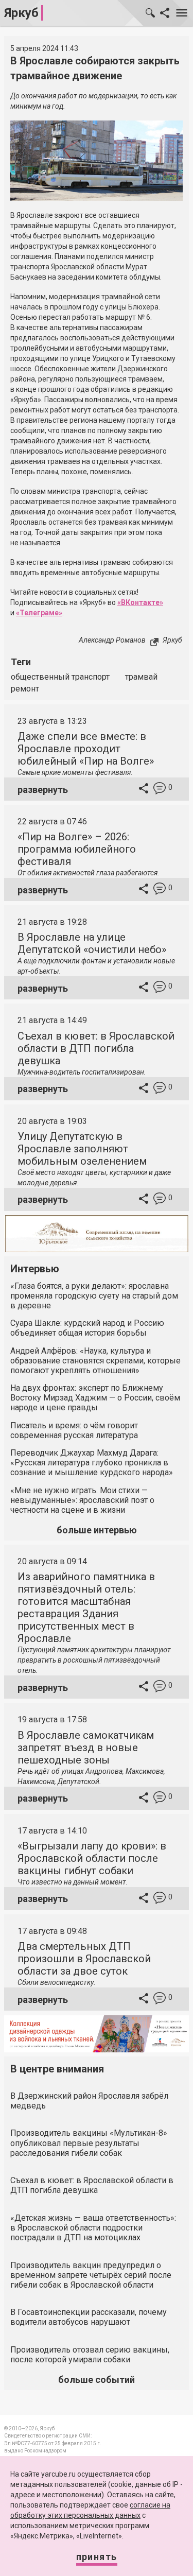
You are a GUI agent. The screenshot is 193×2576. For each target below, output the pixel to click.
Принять (97, 2557)
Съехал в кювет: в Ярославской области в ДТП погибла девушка (96, 1048)
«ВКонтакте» (140, 602)
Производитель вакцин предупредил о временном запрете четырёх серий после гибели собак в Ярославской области (91, 2275)
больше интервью (97, 1530)
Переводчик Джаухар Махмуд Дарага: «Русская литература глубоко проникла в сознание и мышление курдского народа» (92, 1463)
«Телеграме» (39, 613)
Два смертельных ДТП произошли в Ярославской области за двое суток (84, 1959)
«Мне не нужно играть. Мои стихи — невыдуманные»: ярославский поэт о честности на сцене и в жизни (82, 1500)
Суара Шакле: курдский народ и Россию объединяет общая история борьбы (87, 1328)
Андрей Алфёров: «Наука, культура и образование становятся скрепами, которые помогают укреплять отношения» (95, 1361)
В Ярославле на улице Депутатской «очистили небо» (92, 943)
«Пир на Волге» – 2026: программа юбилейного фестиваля (77, 849)
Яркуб (21, 13)
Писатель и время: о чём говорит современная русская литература (74, 1430)
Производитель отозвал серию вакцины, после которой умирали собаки (90, 2355)
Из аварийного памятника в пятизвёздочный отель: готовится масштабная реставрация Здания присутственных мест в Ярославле (86, 1607)
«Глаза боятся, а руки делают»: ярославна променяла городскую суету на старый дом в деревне (94, 1296)
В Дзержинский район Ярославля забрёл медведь (89, 2101)
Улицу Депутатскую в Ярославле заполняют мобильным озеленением (82, 1149)
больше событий (97, 2380)
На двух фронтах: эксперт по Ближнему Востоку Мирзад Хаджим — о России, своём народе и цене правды (95, 1398)
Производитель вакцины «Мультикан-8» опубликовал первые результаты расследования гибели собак (89, 2143)
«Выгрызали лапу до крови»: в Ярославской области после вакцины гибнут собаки (92, 1858)
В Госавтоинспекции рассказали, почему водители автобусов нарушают (89, 2317)
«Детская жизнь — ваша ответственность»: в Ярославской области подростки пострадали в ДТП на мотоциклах (93, 2228)
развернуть (43, 790)
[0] (160, 790)
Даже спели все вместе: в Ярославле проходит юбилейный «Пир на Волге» (86, 749)
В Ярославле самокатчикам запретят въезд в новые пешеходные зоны (86, 1748)
